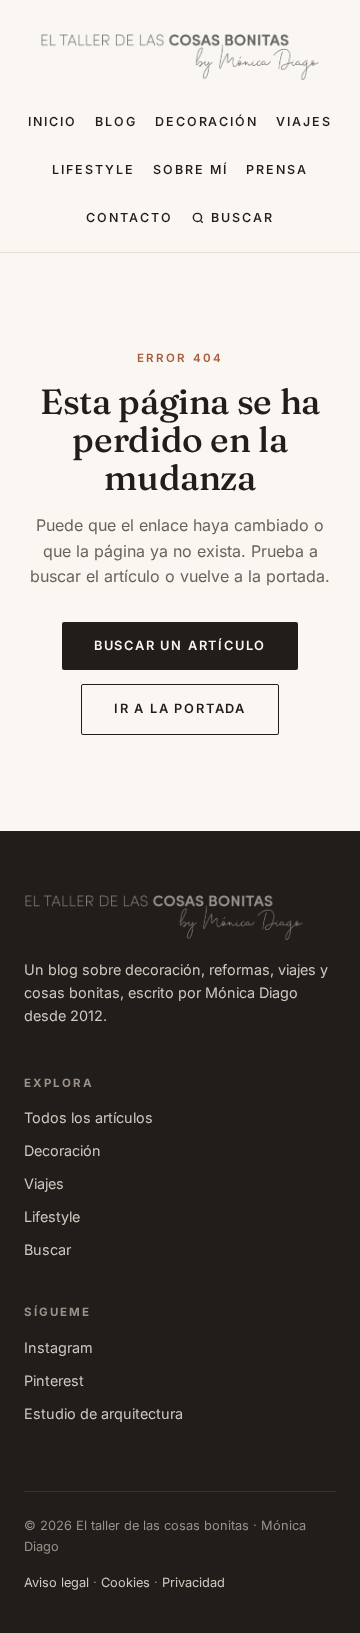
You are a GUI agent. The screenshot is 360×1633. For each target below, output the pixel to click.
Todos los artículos (88, 1117)
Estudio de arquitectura (103, 1413)
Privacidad (193, 1582)
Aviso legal (56, 1582)
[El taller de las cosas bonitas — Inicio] (180, 57)
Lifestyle (93, 169)
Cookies (125, 1582)
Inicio (52, 121)
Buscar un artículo (180, 645)
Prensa (277, 169)
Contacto (129, 217)
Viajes (304, 121)
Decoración (207, 121)
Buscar (242, 217)
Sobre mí (190, 169)
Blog (116, 121)
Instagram (58, 1347)
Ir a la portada (180, 708)
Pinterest (54, 1380)
